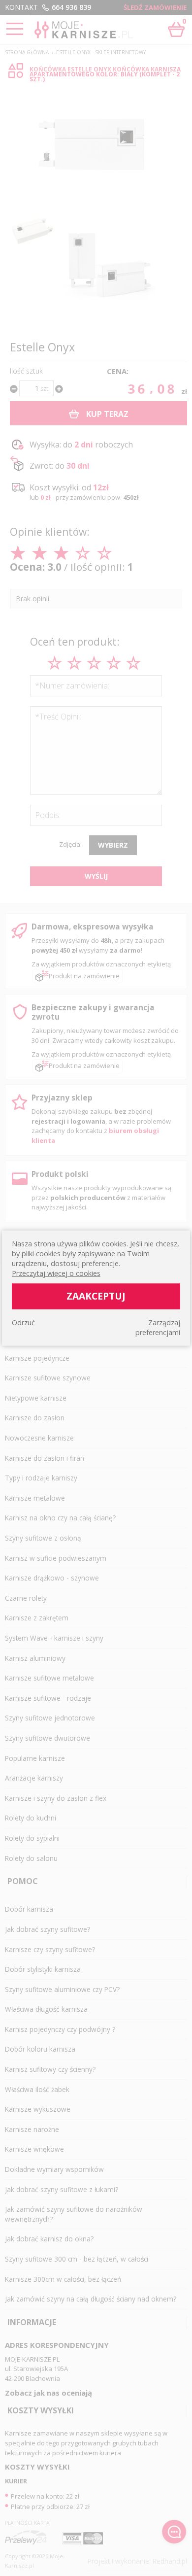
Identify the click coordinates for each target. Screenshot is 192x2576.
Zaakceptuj (96, 1296)
